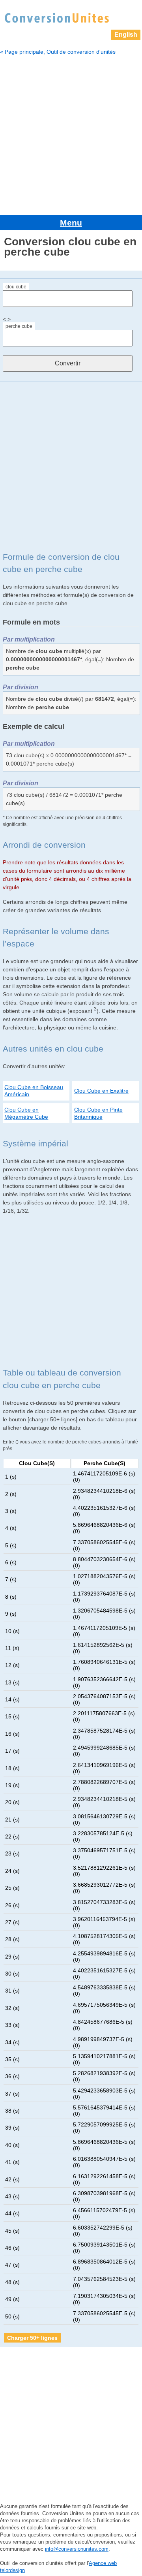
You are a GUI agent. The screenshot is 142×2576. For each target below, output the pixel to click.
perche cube (19, 326)
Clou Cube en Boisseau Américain (34, 1091)
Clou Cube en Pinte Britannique (98, 1113)
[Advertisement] (71, 134)
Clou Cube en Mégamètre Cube (26, 1113)
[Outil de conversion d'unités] (57, 17)
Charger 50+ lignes (32, 2338)
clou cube (16, 287)
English (126, 35)
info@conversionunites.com (77, 2549)
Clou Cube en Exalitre (101, 1091)
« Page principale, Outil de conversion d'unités (58, 52)
